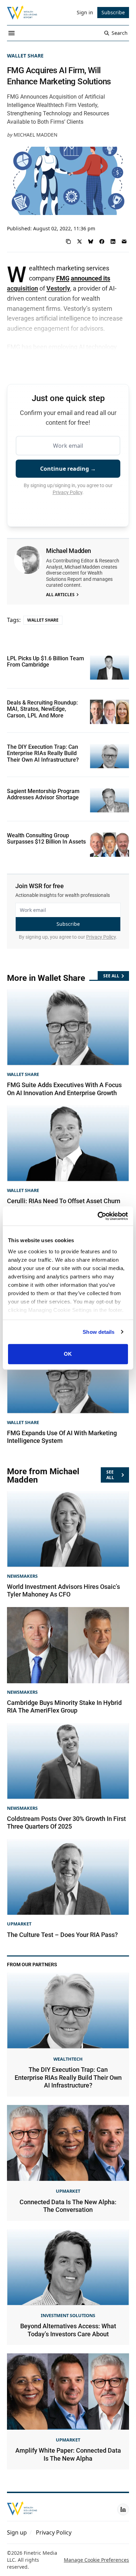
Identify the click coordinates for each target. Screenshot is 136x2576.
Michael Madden (36, 135)
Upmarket (19, 1924)
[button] (17, 2532)
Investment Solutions (68, 2315)
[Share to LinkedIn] (113, 241)
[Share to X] (80, 241)
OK (68, 1354)
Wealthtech (68, 2059)
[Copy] (68, 241)
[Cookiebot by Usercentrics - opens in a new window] (98, 1216)
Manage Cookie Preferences (96, 2560)
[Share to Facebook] (102, 241)
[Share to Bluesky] (91, 241)
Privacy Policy (67, 492)
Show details (99, 1332)
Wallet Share (25, 56)
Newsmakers (22, 1576)
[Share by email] (124, 241)
